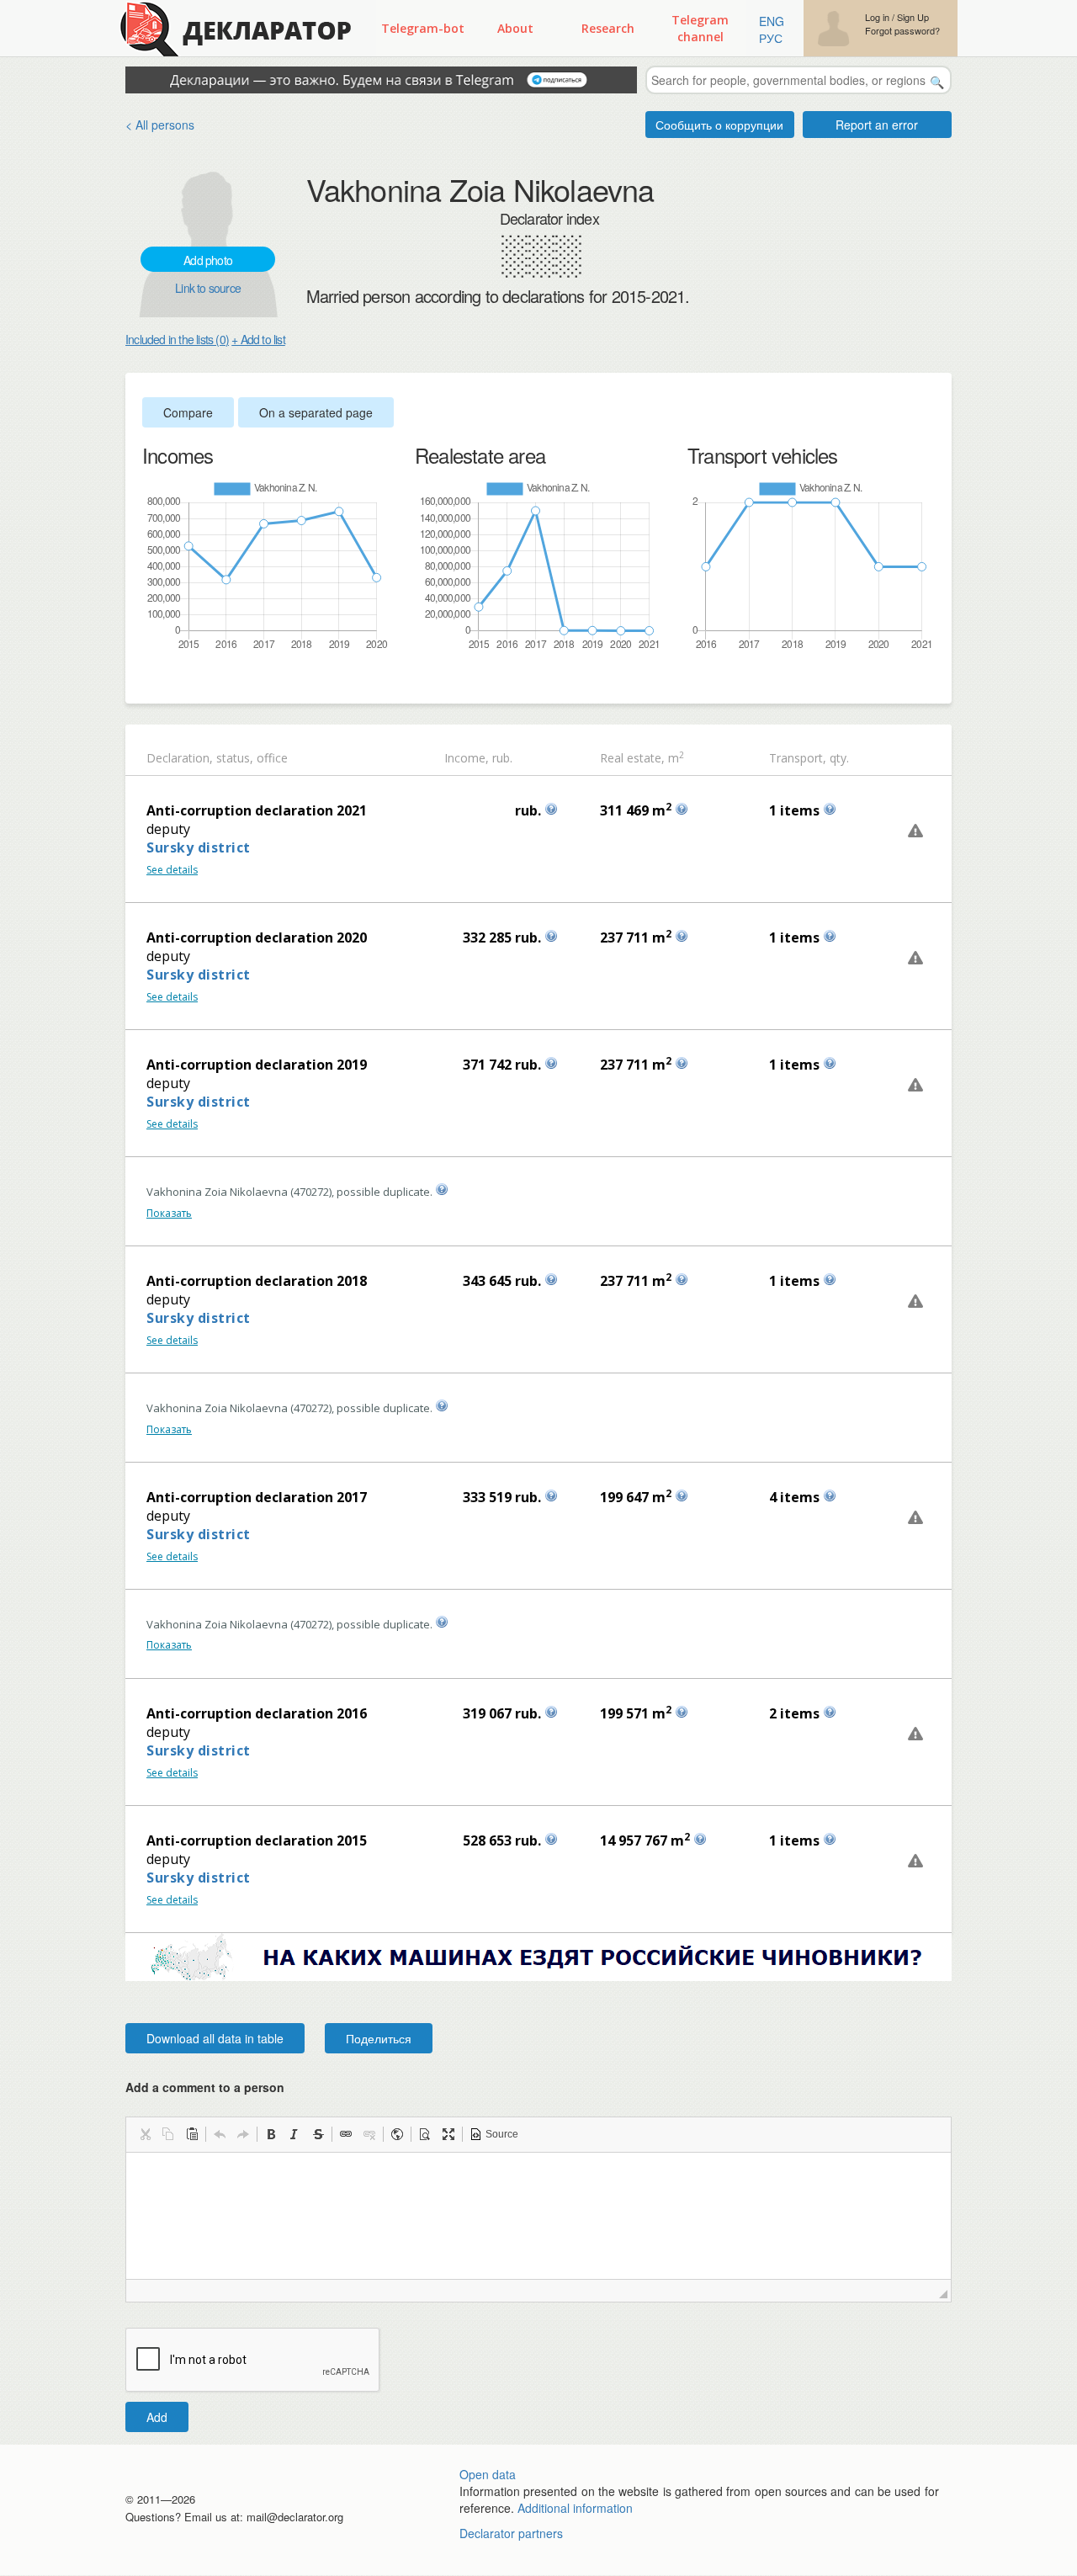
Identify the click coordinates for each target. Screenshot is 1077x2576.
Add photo (208, 260)
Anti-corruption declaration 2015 (257, 1840)
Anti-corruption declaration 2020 (257, 937)
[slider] (151, 679)
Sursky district (199, 847)
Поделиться (379, 2038)
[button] (145, 2134)
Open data (488, 2474)
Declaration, (180, 758)
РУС (771, 38)
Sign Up (913, 17)
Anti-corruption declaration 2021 (257, 810)
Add (157, 2417)
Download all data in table (215, 2038)
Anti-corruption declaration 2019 (257, 1065)
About (515, 28)
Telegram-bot (423, 28)
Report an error (877, 125)
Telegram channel (700, 28)
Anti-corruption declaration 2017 (257, 1497)
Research (608, 28)
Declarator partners (511, 2533)
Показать (169, 1213)
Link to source (208, 288)
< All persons (160, 125)
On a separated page (316, 412)
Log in (877, 17)
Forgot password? (902, 31)
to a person (252, 2087)
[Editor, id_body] (538, 2216)
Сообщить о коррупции (719, 125)
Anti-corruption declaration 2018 (257, 1281)
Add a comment (205, 2087)
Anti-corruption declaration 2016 (257, 1713)
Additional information (575, 2508)
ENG (772, 21)
